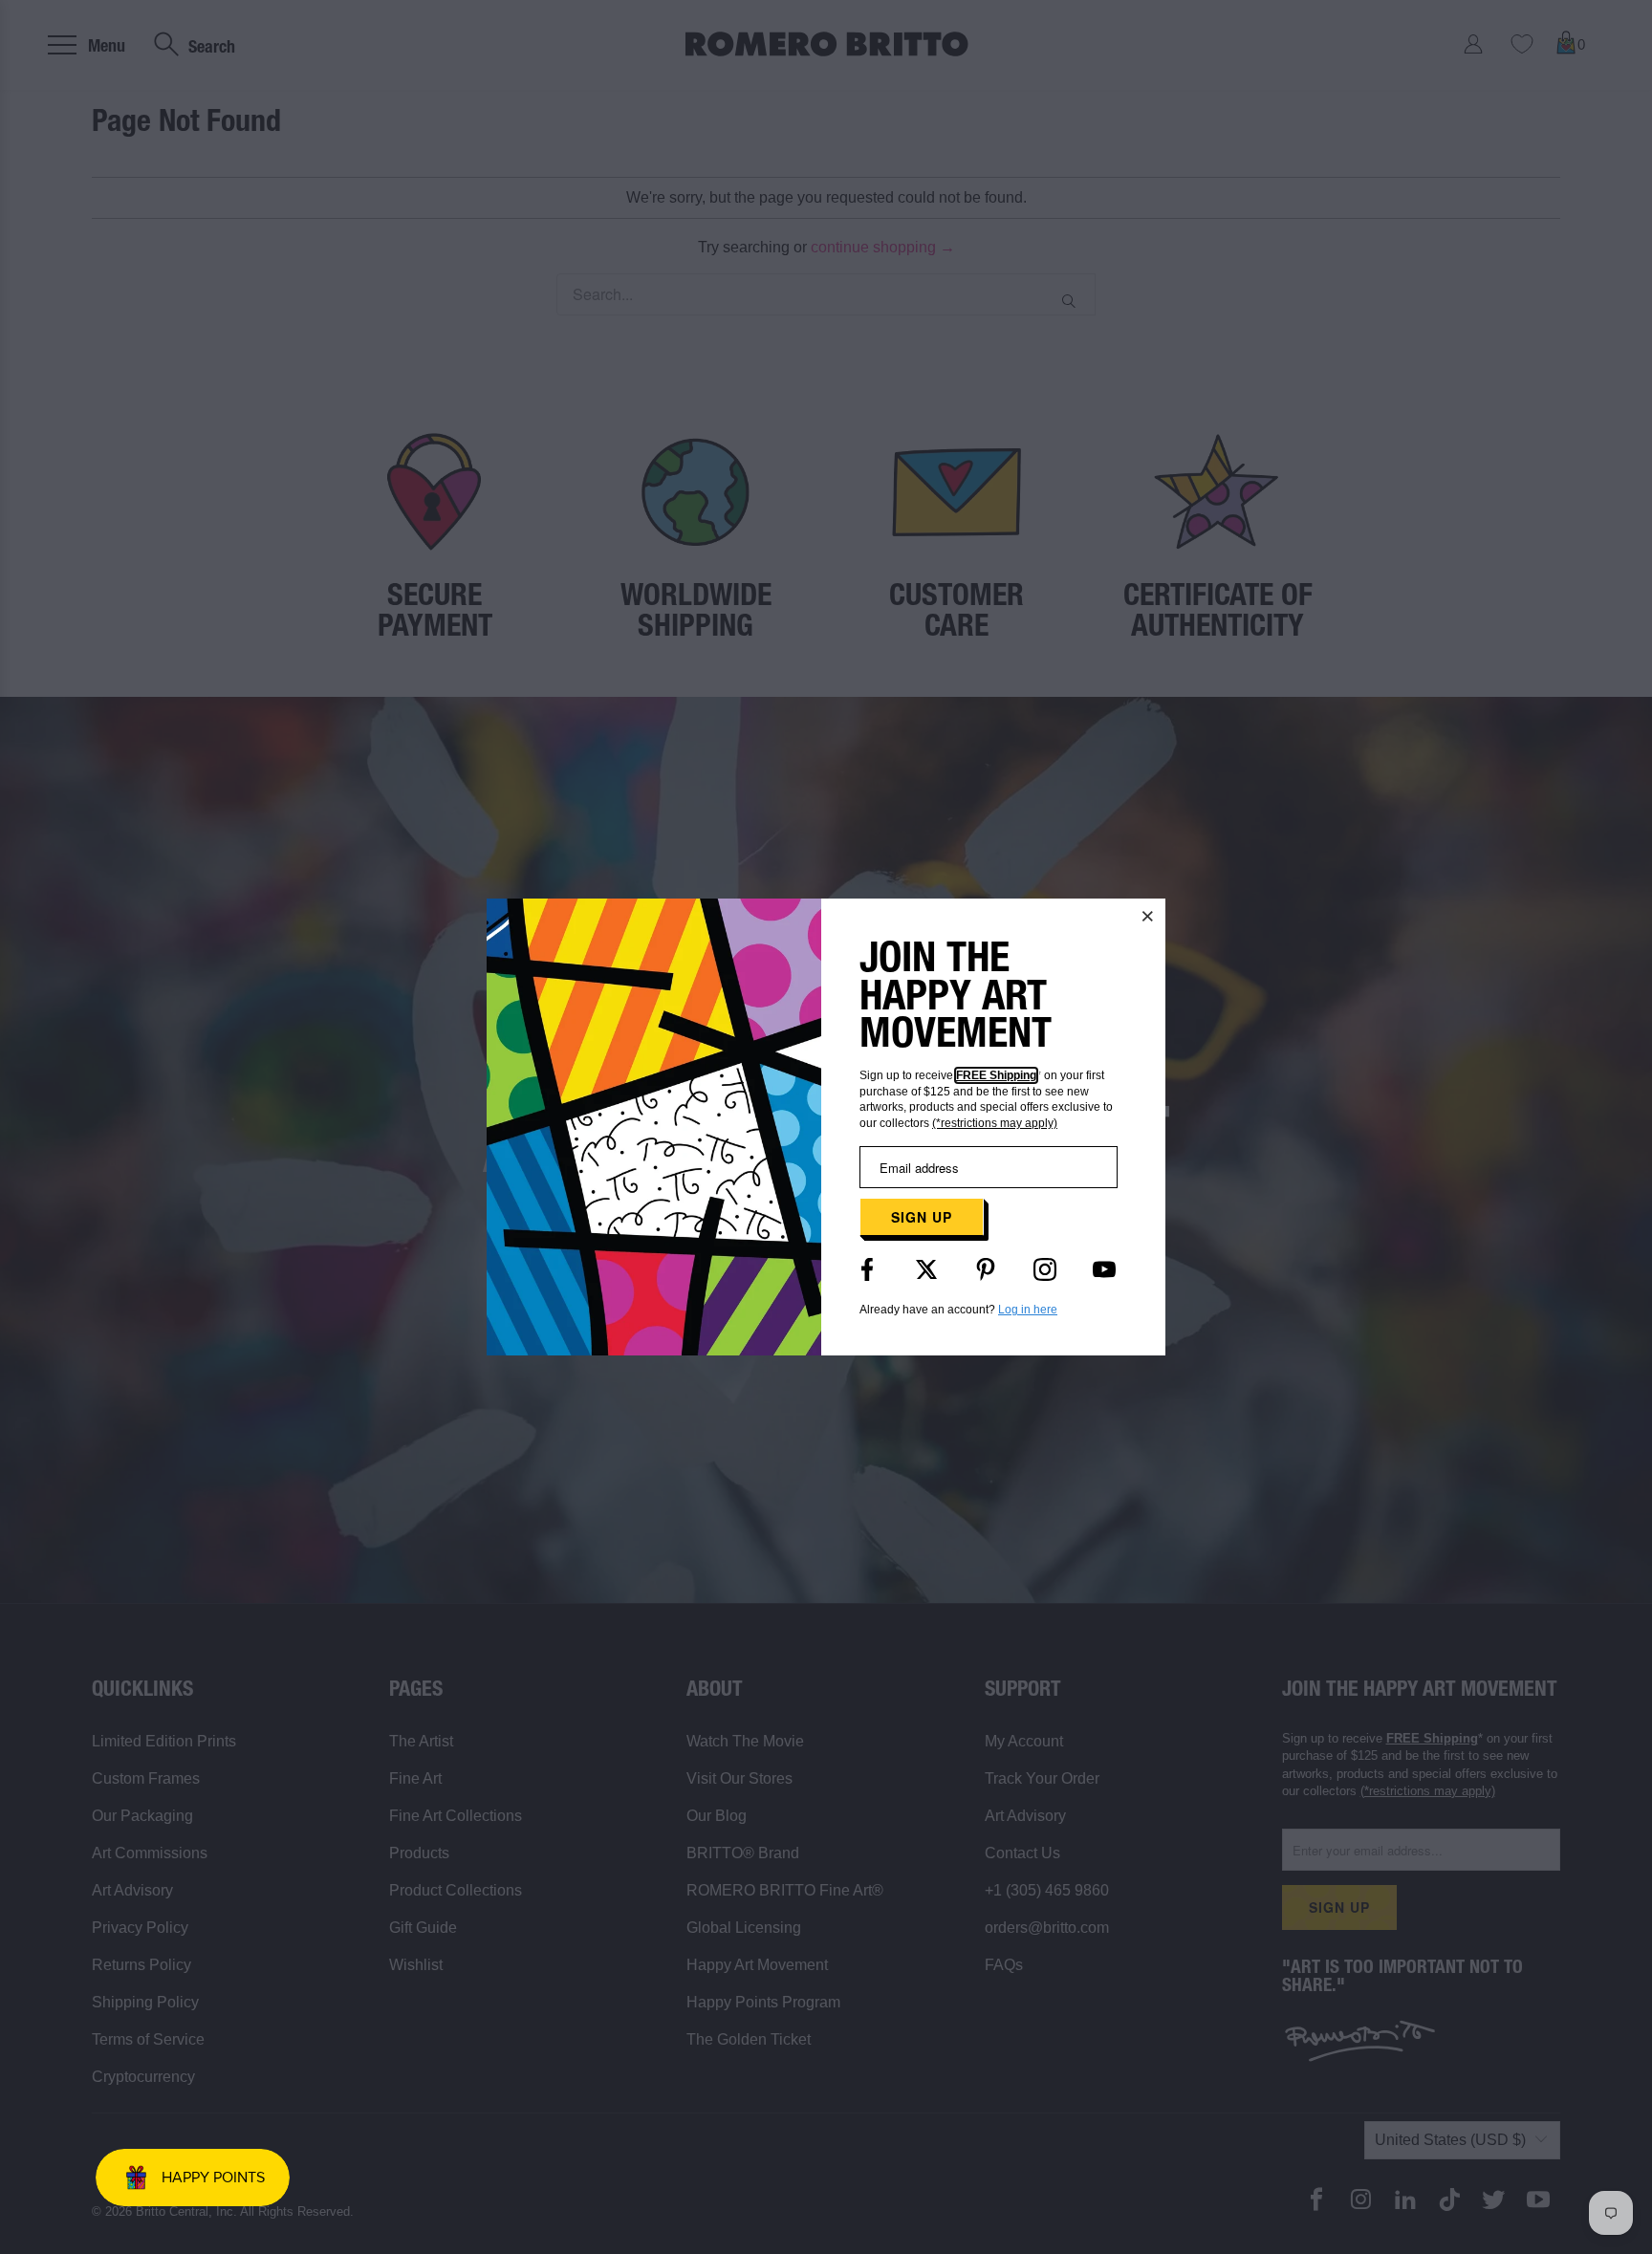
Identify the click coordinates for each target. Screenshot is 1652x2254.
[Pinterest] (986, 1269)
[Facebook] (867, 1269)
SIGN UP (922, 1217)
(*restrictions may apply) (995, 1123)
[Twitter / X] (926, 1269)
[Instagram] (1045, 1269)
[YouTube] (1104, 1269)
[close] (1148, 916)
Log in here (1028, 1310)
